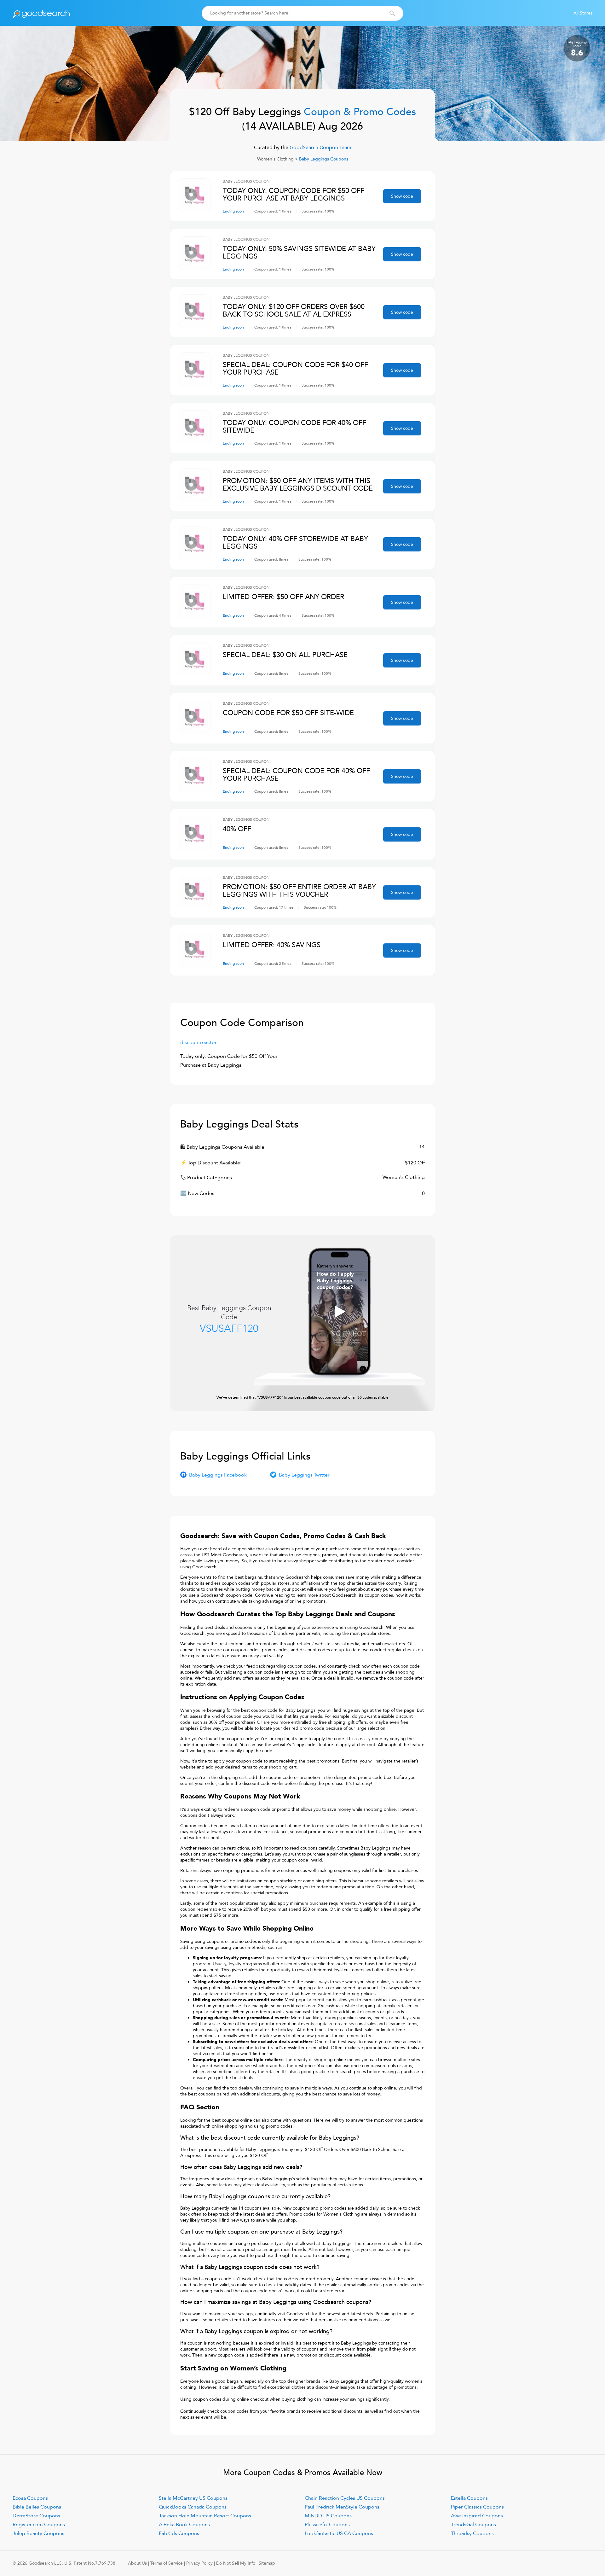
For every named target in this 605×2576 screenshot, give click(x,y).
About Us (137, 2563)
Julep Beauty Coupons (38, 2533)
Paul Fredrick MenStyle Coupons (342, 2507)
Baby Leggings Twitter (304, 1475)
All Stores (583, 13)
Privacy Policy (199, 2563)
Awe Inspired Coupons (477, 2516)
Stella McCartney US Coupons (193, 2498)
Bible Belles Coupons (37, 2507)
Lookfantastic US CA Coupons (339, 2533)
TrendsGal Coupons (473, 2525)
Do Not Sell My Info (236, 2563)
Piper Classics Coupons (477, 2507)
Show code (402, 196)
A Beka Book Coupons (184, 2525)
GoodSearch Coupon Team (320, 148)
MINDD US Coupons (328, 2516)
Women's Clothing (275, 159)
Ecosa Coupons (30, 2498)
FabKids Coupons (179, 2533)
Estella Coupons (469, 2498)
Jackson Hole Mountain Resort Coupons (205, 2516)
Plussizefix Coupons (327, 2525)
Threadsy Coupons (472, 2533)
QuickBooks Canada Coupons (193, 2507)
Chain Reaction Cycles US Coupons (345, 2498)
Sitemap (267, 2563)
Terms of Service (167, 2563)
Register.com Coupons (39, 2525)
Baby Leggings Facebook (218, 1475)
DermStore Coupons (36, 2516)
